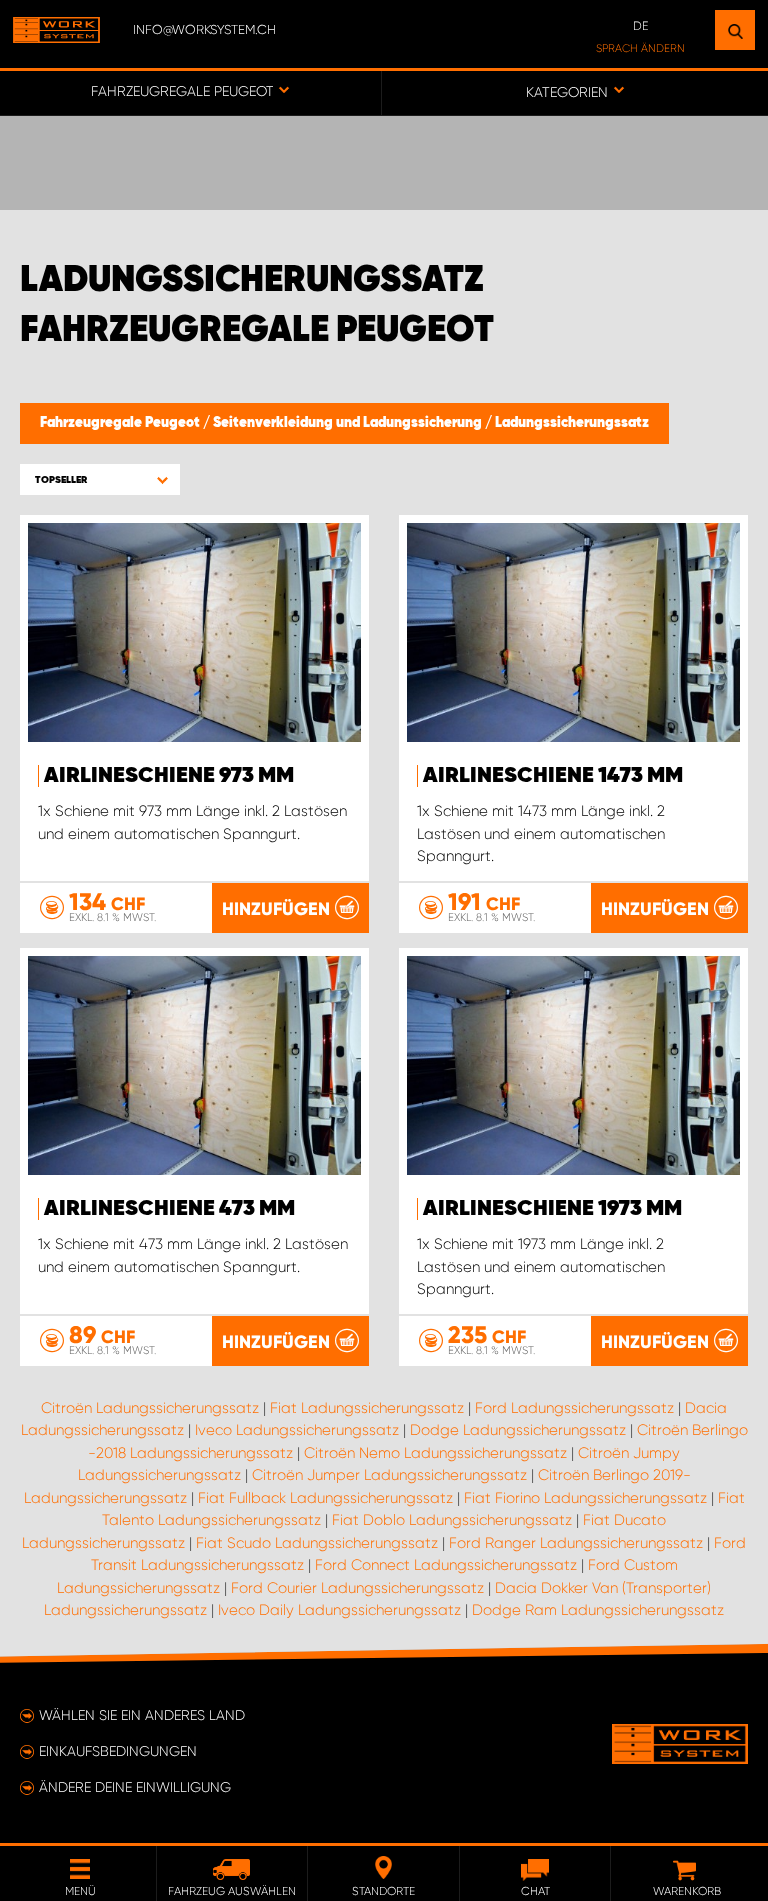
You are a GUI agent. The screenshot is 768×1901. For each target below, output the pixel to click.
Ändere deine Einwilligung (135, 1787)
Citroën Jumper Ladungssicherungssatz (389, 1475)
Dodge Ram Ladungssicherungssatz (598, 1610)
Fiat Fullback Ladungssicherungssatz (325, 1498)
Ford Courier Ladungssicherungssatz (357, 1588)
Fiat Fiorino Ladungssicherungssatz (585, 1498)
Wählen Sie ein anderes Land (142, 1715)
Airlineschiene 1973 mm (552, 1209)
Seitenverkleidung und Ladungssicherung (349, 423)
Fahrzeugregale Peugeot (121, 423)
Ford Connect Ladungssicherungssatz (446, 1565)
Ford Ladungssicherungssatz (574, 1408)
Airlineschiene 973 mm (169, 776)
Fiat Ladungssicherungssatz (367, 1408)
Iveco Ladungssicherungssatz (297, 1430)
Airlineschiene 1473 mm (553, 776)
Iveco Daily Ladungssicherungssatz (339, 1610)
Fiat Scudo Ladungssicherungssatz (317, 1543)
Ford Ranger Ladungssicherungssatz (576, 1543)
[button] (100, 479)
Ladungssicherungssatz (572, 423)
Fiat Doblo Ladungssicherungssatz (452, 1520)
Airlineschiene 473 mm (169, 1209)
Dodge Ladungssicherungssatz (518, 1430)
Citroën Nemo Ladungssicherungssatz (435, 1453)
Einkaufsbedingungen (118, 1751)
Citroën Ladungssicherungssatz (150, 1408)
